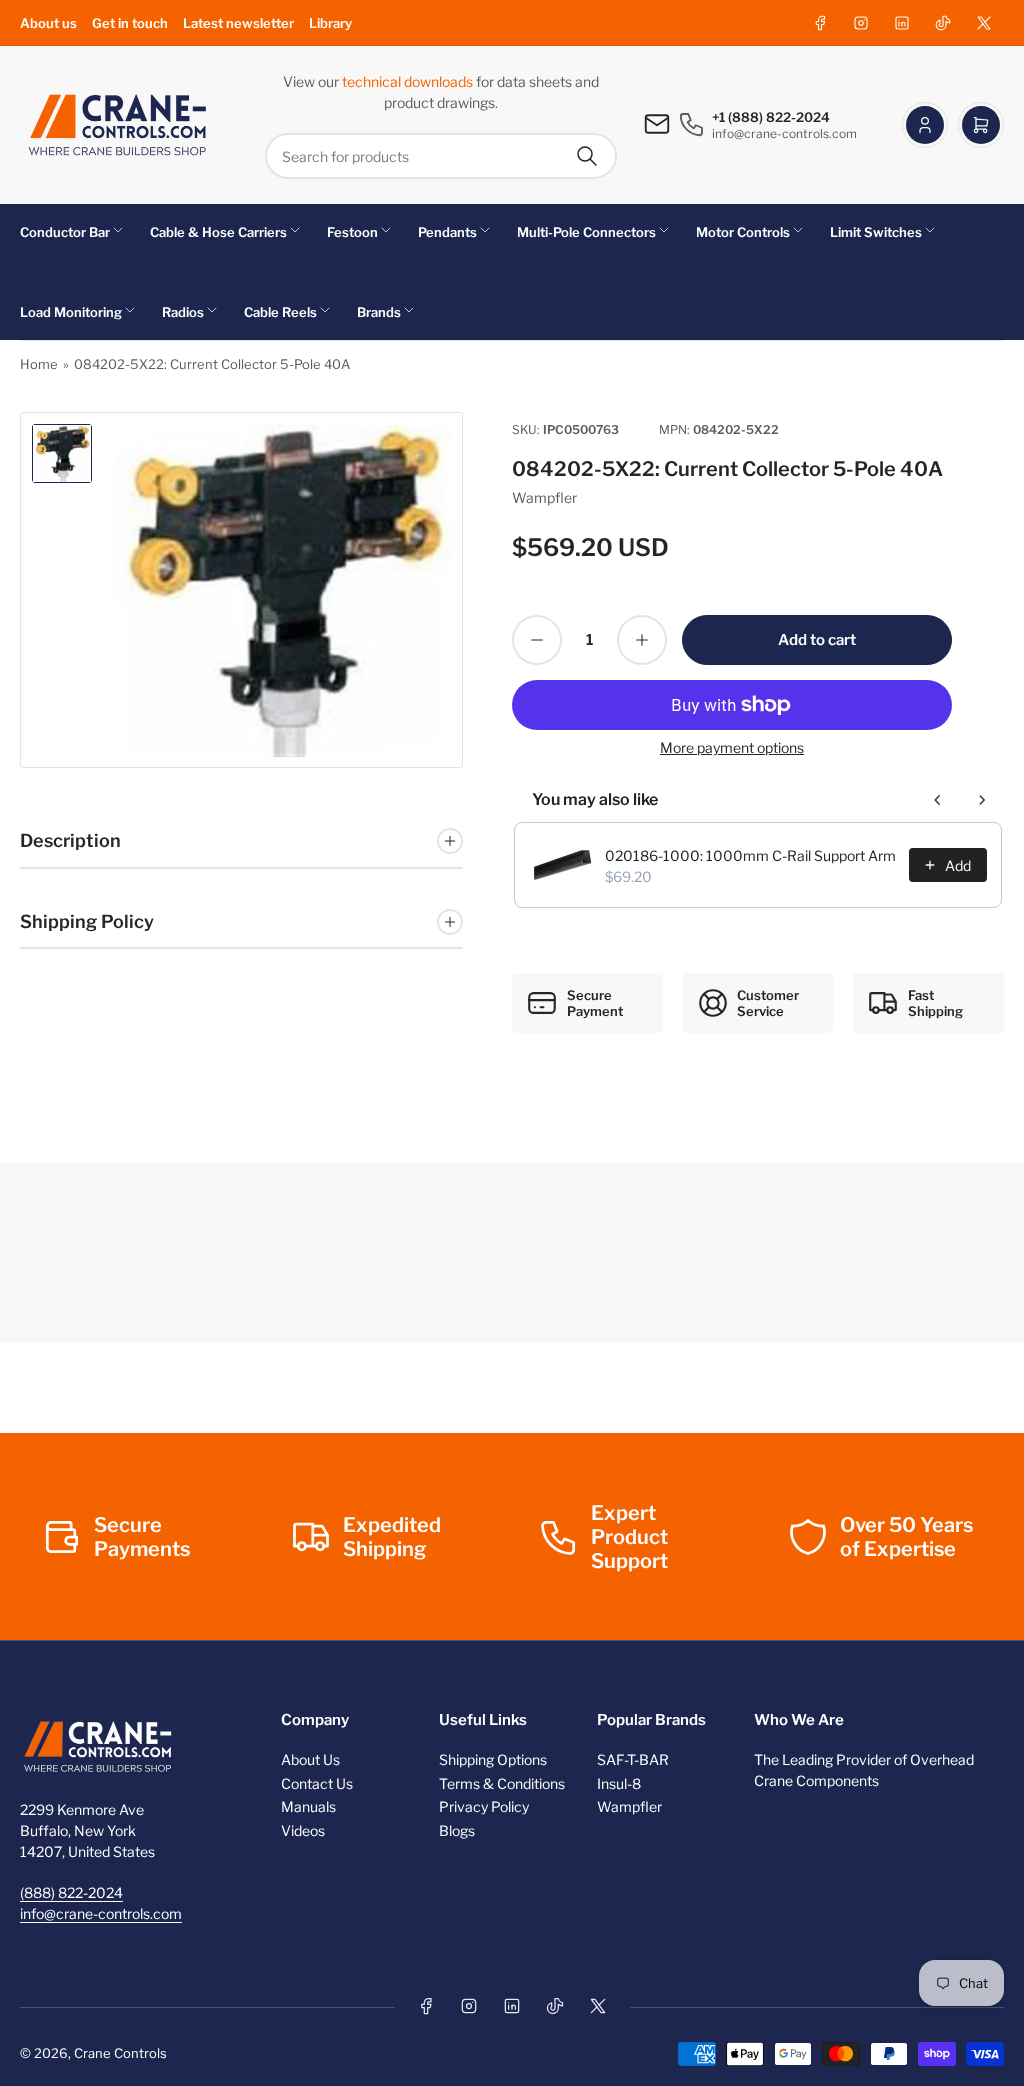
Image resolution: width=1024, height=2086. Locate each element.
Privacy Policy (484, 1806)
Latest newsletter (238, 23)
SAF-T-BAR (633, 1759)
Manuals (308, 1806)
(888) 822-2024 (71, 1892)
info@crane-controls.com (101, 1913)
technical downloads (409, 81)
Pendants (447, 232)
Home (39, 364)
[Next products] (982, 800)
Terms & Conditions (502, 1783)
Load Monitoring (71, 312)
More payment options (732, 747)
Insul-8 (619, 1783)
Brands (379, 312)
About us (48, 23)
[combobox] (441, 156)
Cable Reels (280, 312)
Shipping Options (493, 1759)
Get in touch (130, 23)
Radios (183, 312)
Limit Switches (876, 232)
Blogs (457, 1830)
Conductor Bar (65, 232)
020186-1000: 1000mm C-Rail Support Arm (750, 855)
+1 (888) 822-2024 (771, 117)
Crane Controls (120, 2053)
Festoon (352, 232)
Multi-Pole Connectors (586, 232)
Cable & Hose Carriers (218, 232)
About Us (310, 1759)
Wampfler (544, 497)
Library (330, 23)
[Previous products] (938, 800)
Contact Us (317, 1783)
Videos (303, 1830)
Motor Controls (743, 232)
